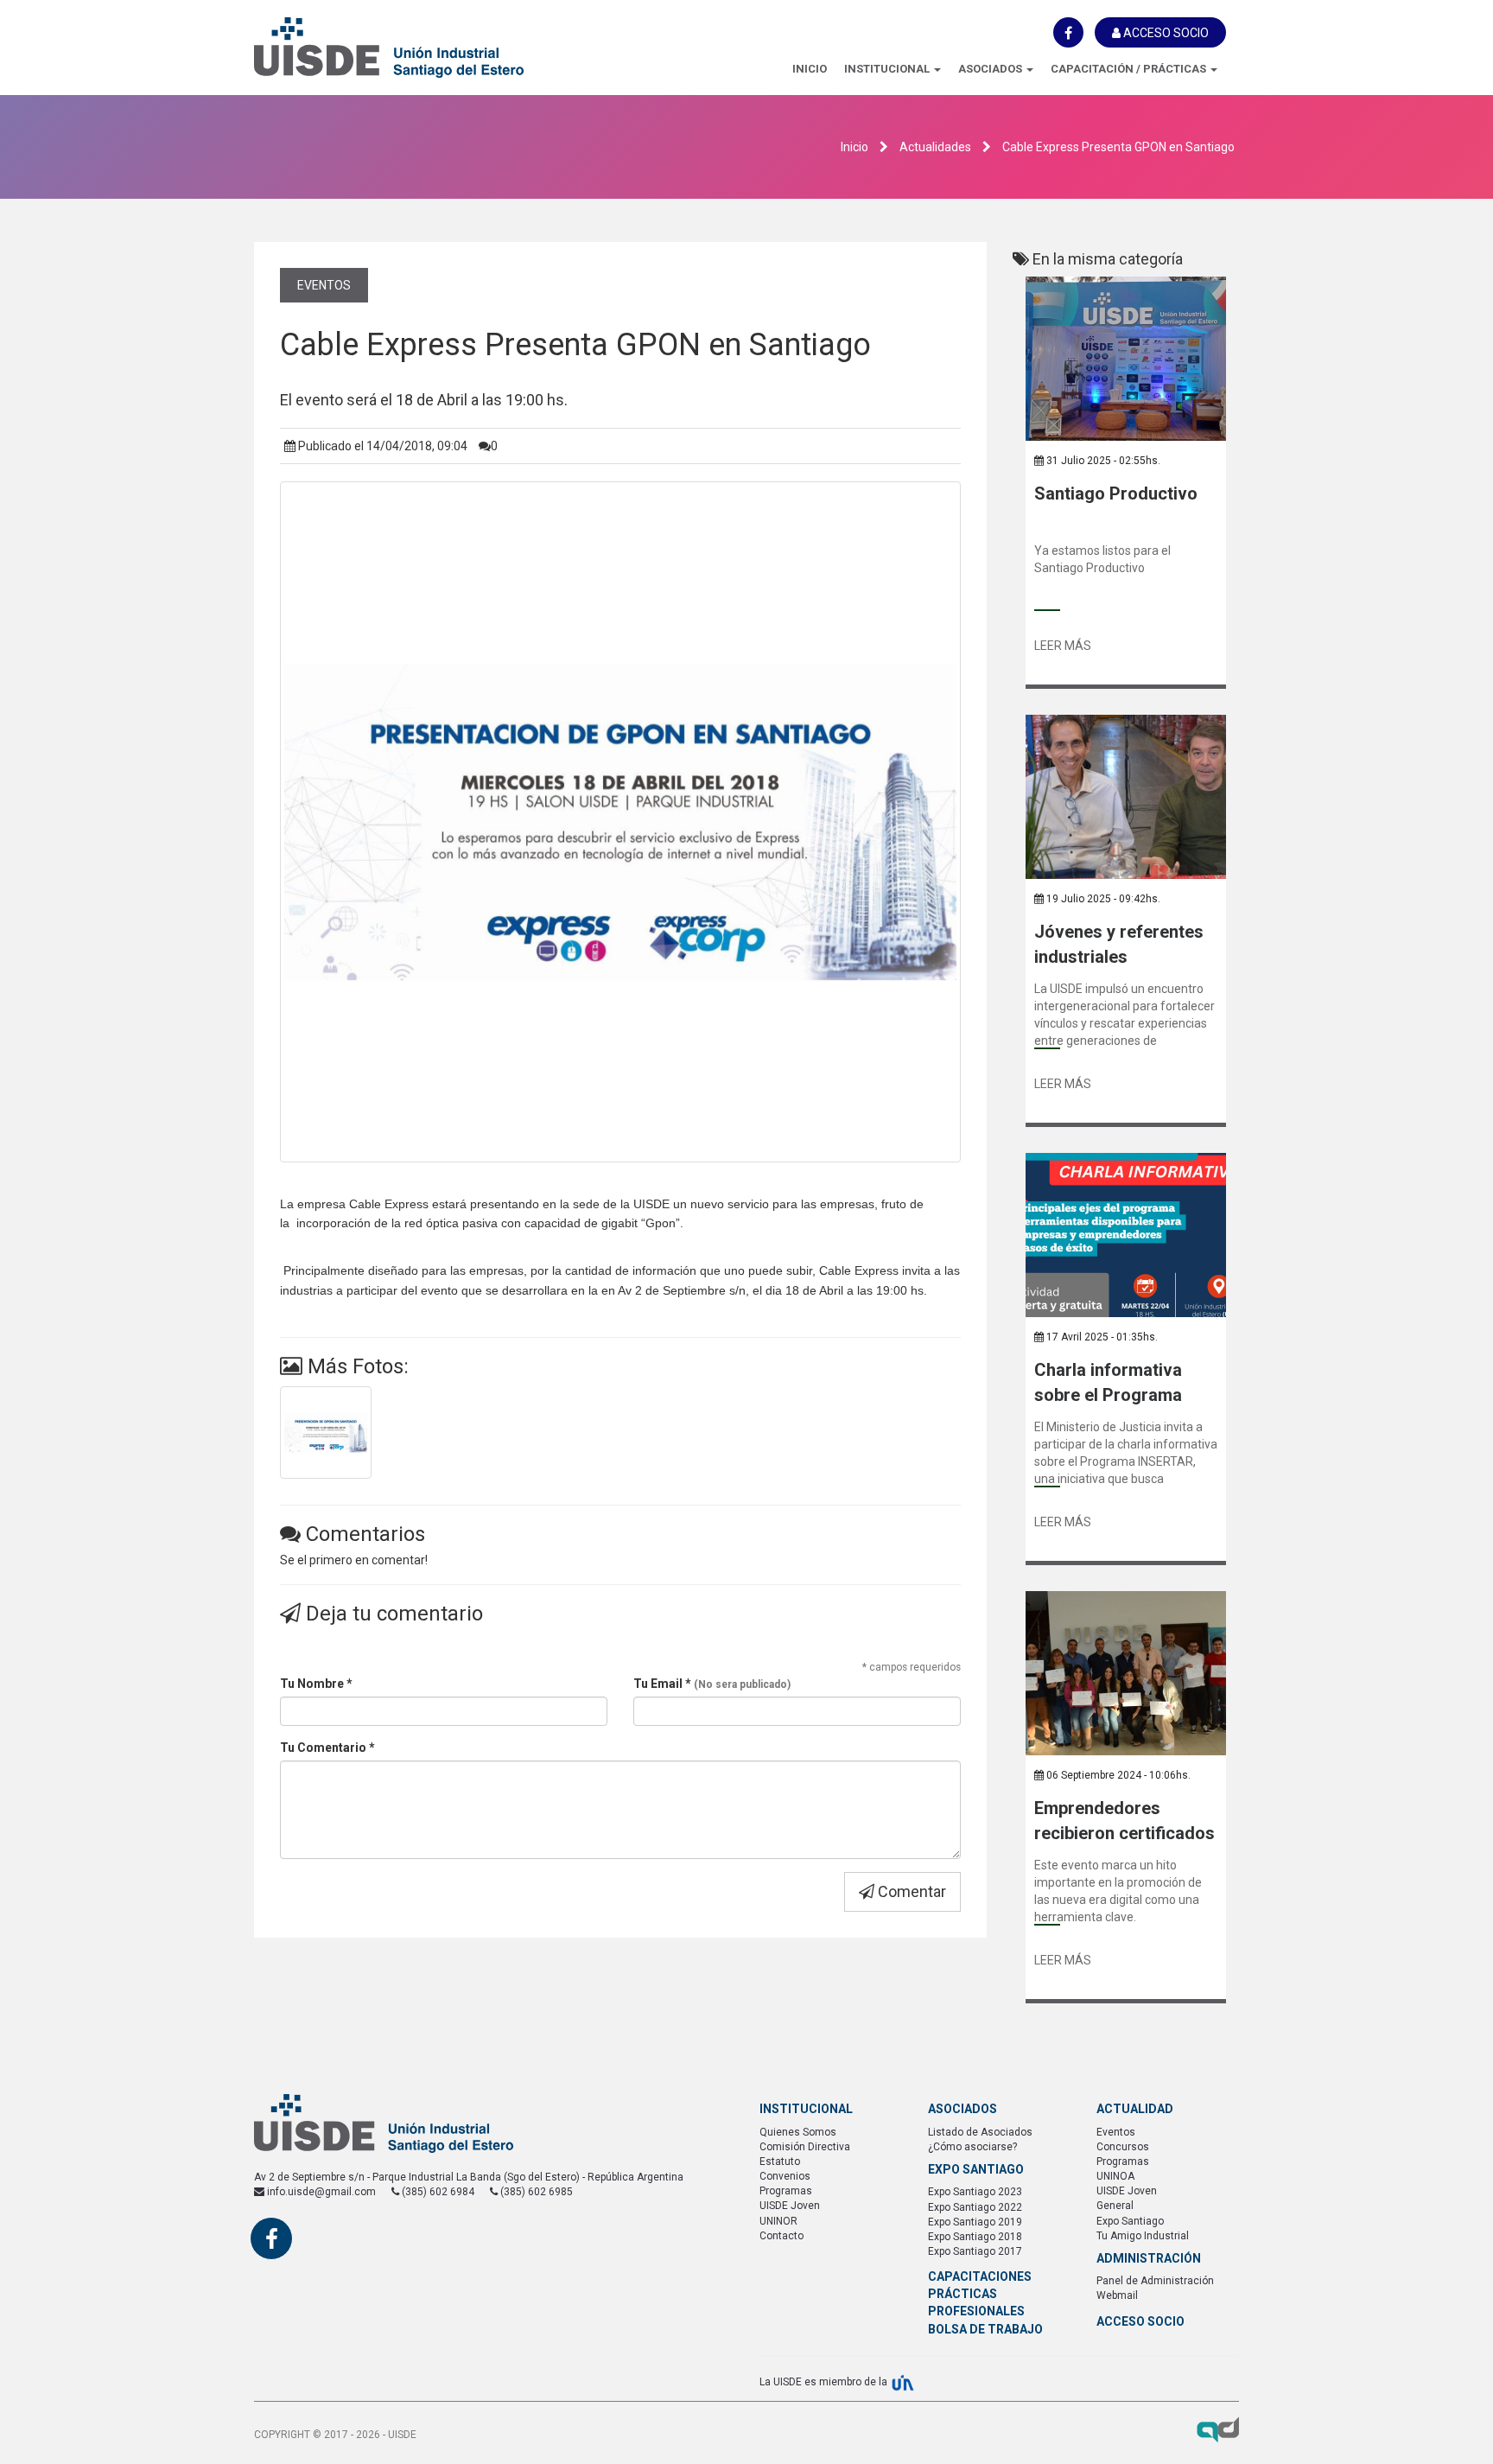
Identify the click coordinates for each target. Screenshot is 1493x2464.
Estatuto (780, 2162)
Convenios (785, 2176)
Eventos (324, 285)
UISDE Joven (790, 2206)
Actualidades (935, 147)
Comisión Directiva (805, 2147)
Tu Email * (712, 1684)
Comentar (910, 1891)
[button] (893, 69)
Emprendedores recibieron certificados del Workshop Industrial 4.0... (1125, 1821)
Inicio (810, 69)
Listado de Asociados (980, 2132)
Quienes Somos (798, 2132)
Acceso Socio (1165, 33)
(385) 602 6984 (437, 2192)
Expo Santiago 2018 (975, 2237)
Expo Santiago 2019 (975, 2222)
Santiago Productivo (1116, 493)
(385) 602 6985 (535, 2192)
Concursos (1123, 2147)
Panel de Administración (1155, 2281)
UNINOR (778, 2221)
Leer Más (1063, 646)
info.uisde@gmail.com (320, 2192)
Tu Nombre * (316, 1684)
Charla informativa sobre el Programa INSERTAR (1108, 1382)
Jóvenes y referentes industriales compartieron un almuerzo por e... (1119, 944)
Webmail (1117, 2295)
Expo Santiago (1130, 2221)
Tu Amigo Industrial (1143, 2236)
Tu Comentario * (327, 1748)
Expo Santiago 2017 (975, 2251)
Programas (786, 2191)
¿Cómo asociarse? (972, 2147)
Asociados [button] (991, 69)
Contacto (781, 2236)
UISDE (427, 48)
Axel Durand (1218, 2429)
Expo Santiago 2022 (975, 2207)
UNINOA (1115, 2176)
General (1115, 2206)
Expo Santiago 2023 (975, 2192)
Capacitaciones (980, 2276)
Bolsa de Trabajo (985, 2329)
